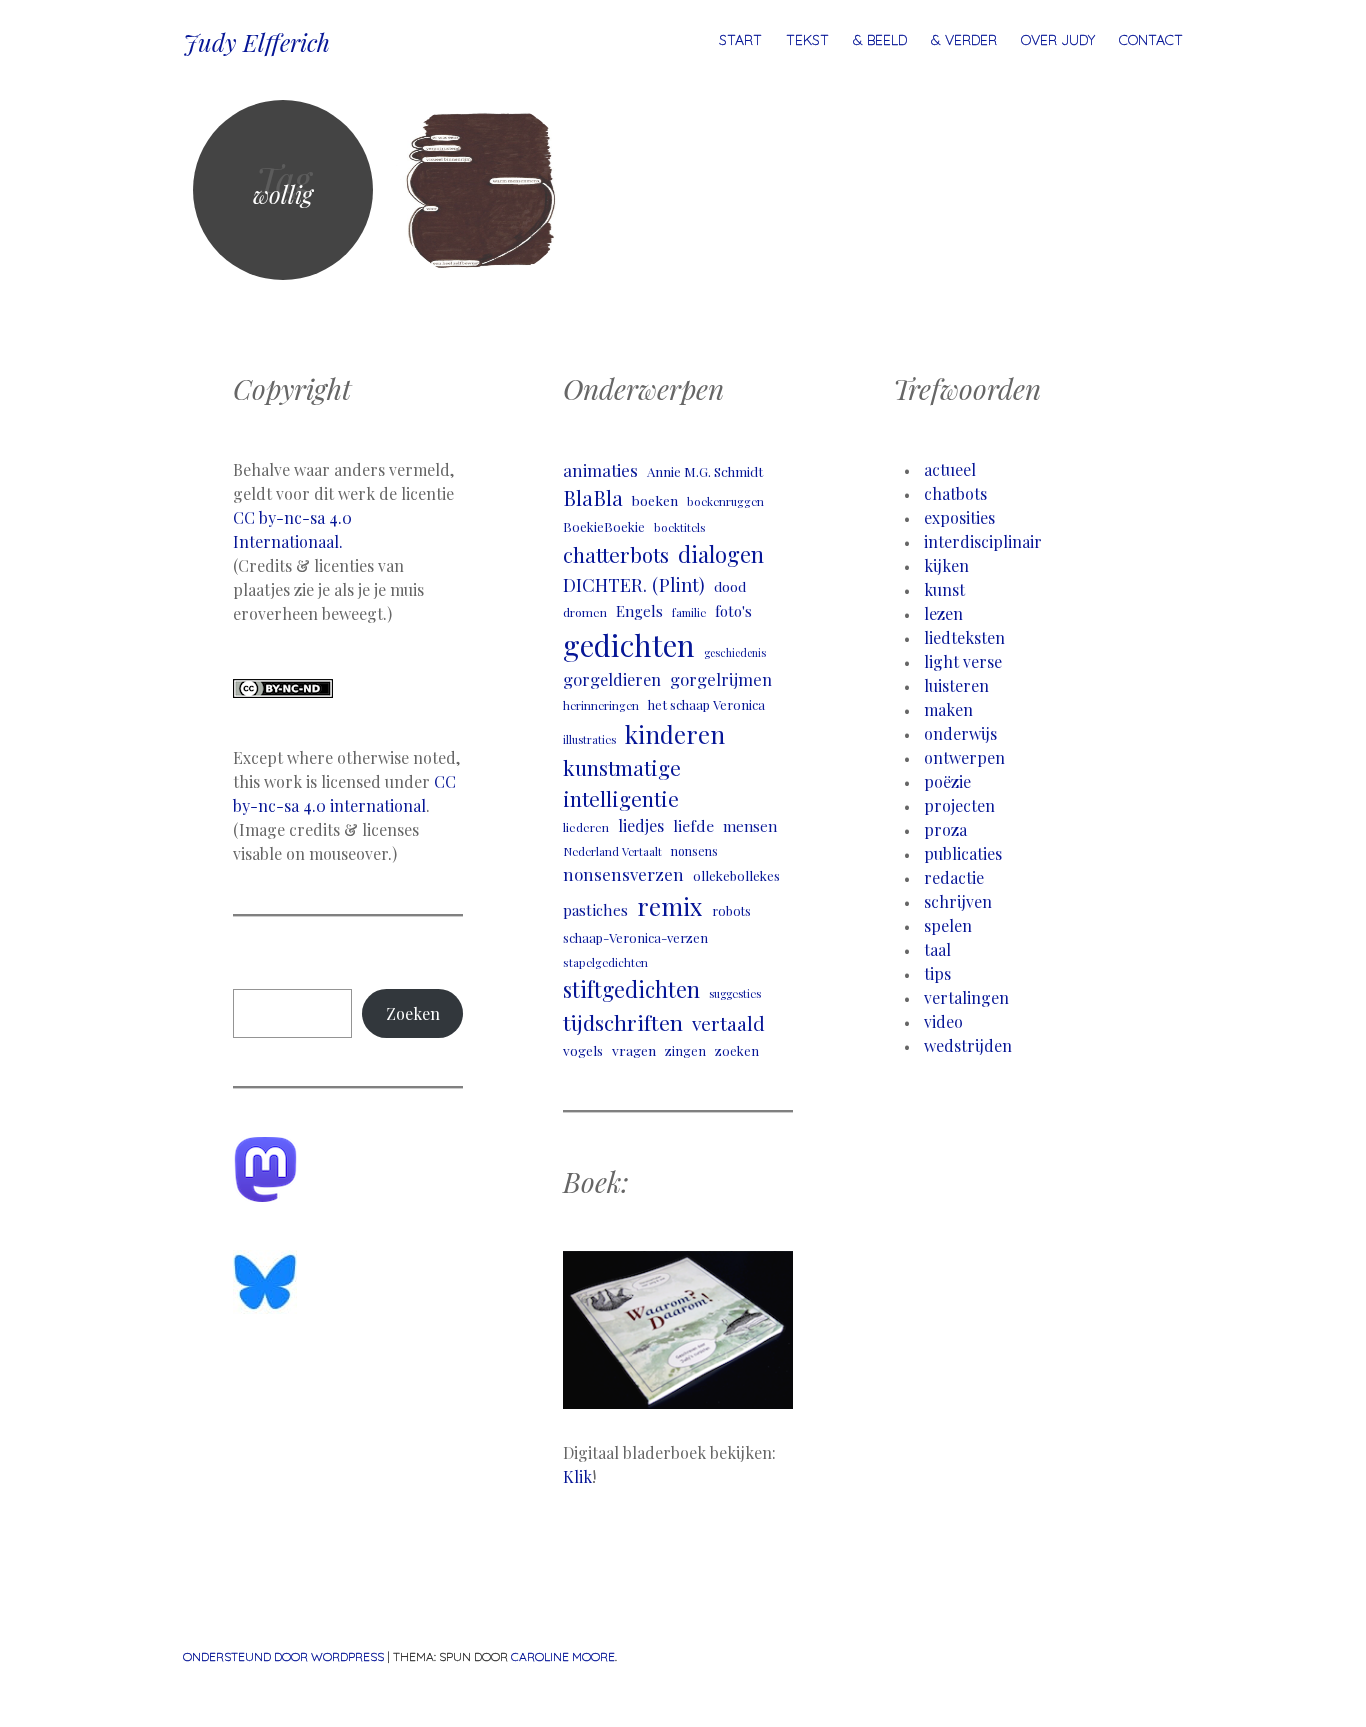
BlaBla (593, 497)
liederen (586, 827)
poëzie (947, 781)
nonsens (694, 851)
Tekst (807, 40)
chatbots (955, 493)
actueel (950, 469)
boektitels (680, 527)
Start (740, 40)
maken (948, 709)
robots (731, 910)
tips (937, 973)
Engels (639, 611)
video (943, 1021)
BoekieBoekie (604, 526)
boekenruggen (725, 501)
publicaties (963, 853)
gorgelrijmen (721, 679)
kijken (946, 565)
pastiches (595, 909)
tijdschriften (623, 1022)
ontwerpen (964, 757)
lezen (943, 613)
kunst (944, 589)
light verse (963, 661)
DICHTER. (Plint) (634, 584)
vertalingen (966, 997)
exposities (959, 517)
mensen (750, 826)
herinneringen (601, 705)
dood (730, 586)
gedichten (629, 644)
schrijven (958, 901)
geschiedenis (735, 652)
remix (670, 906)
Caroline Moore (563, 1656)
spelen (948, 925)
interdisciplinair (983, 541)
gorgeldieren (612, 679)
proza (945, 829)
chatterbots (616, 554)
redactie (954, 877)
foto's (733, 611)
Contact (1151, 40)
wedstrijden (968, 1045)
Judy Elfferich (256, 42)
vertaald (728, 1023)
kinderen (675, 734)
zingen (685, 1050)
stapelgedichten (605, 962)
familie (689, 612)
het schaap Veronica (706, 704)
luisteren (956, 685)
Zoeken (413, 1013)
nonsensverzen (623, 874)
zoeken (737, 1050)
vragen (634, 1050)
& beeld (880, 40)
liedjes (641, 825)
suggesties (735, 993)
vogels (583, 1050)
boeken (655, 500)
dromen (585, 612)
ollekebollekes (736, 875)
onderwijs (960, 733)
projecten (959, 805)
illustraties (589, 739)
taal (937, 949)
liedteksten (964, 637)
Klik (577, 1476)
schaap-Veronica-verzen (635, 937)
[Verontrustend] (483, 190)
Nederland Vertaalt (612, 851)
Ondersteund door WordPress (283, 1656)
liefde (693, 825)
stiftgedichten (631, 988)
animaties (600, 470)
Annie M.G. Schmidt (705, 471)
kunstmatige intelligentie (622, 783)
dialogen (721, 554)
